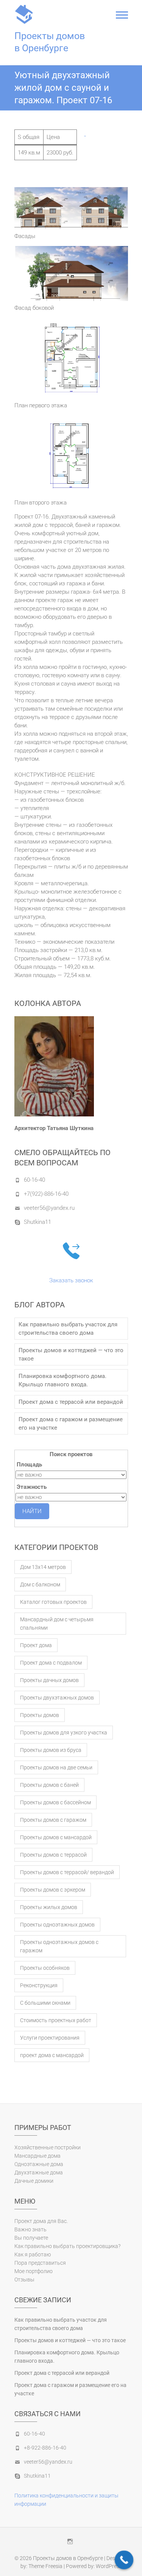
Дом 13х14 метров (43, 1567)
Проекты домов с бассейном (55, 1802)
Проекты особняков (45, 1968)
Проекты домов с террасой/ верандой (67, 1872)
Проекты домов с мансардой (56, 1837)
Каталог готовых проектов (53, 1602)
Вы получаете (31, 2238)
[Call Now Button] (124, 2560)
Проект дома (36, 1645)
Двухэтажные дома (39, 2172)
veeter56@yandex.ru (49, 1208)
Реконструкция (39, 1985)
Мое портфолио (34, 2271)
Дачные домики (34, 2181)
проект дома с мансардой (52, 2055)
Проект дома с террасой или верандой (71, 1402)
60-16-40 (34, 1180)
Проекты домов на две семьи (56, 1767)
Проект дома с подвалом (51, 1663)
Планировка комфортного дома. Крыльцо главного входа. (62, 1380)
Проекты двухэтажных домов (57, 1698)
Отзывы (24, 2280)
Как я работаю (33, 2254)
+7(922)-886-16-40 (46, 1194)
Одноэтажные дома (39, 2164)
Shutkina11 (37, 1222)
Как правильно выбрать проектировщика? (67, 2246)
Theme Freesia (45, 2566)
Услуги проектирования (50, 2038)
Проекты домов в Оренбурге (50, 42)
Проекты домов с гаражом (53, 1820)
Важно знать (30, 2229)
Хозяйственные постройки (48, 2147)
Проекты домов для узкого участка (64, 1733)
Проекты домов (40, 1715)
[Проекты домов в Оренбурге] (26, 14)
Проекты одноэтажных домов (57, 1925)
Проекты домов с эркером (53, 1890)
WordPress (109, 2566)
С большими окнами (45, 2003)
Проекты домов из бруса (51, 1750)
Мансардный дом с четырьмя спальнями (57, 1624)
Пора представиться (40, 2263)
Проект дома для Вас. (41, 2221)
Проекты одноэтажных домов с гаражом (59, 1946)
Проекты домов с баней (49, 1785)
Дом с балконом (40, 1584)
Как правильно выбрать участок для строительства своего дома (68, 1329)
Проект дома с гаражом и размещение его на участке (71, 1424)
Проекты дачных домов (49, 1680)
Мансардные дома (37, 2156)
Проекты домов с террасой (53, 1855)
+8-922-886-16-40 (45, 2448)
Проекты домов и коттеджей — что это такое (71, 1354)
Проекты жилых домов (49, 1907)
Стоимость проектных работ (56, 2020)
